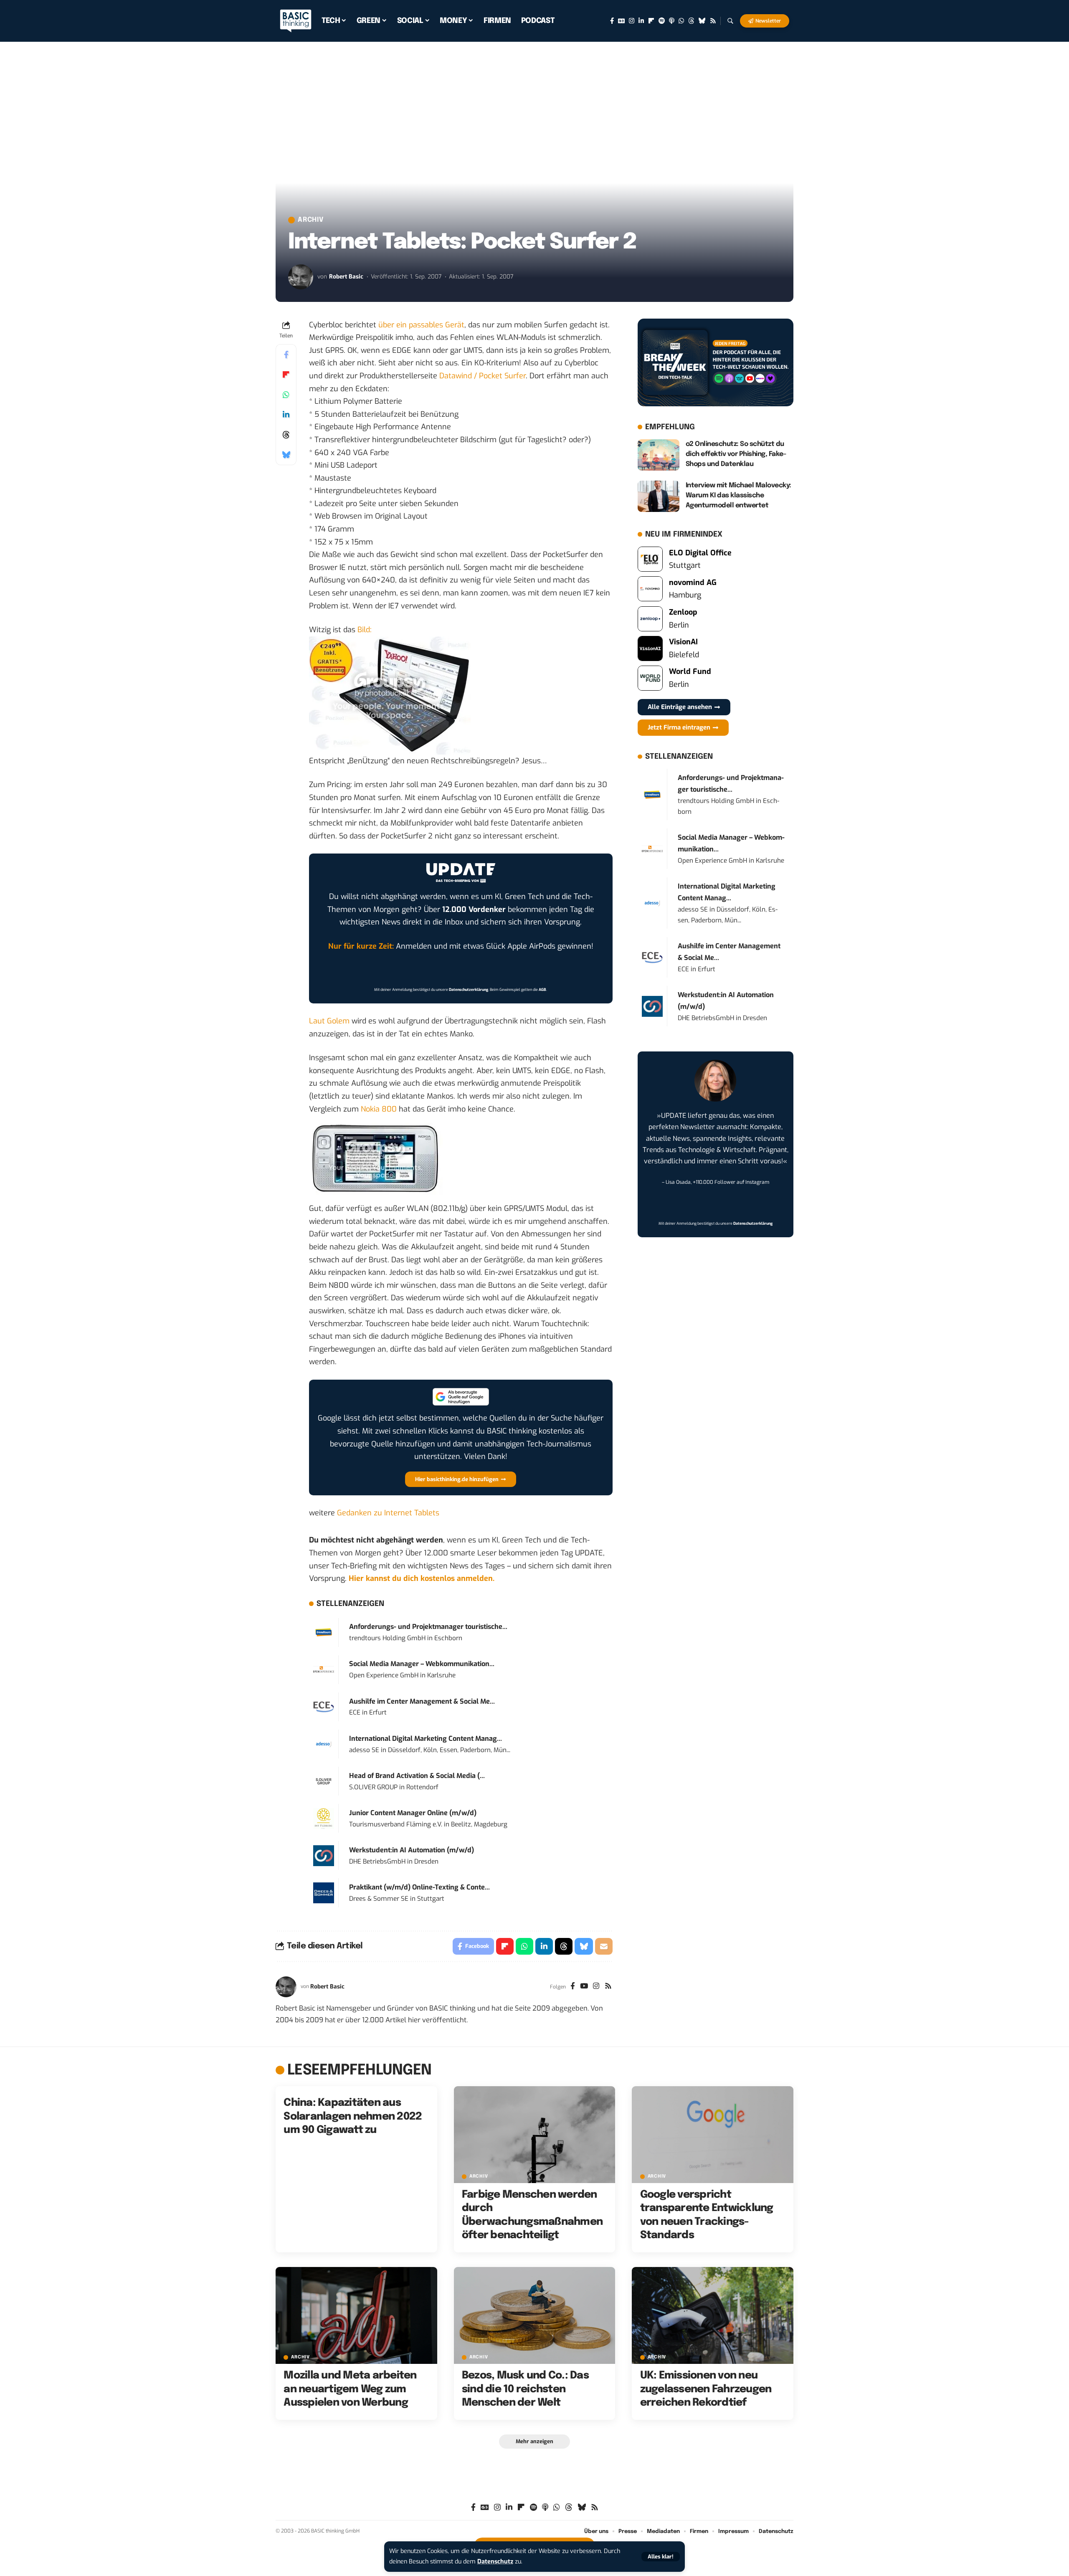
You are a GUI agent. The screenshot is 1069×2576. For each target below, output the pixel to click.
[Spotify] (662, 21)
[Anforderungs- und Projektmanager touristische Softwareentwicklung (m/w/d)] (324, 1632)
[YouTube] (584, 1987)
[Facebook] (612, 21)
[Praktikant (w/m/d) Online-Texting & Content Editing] (324, 1892)
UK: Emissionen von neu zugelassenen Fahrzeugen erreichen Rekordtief (706, 2389)
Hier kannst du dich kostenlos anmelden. (422, 1578)
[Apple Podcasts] (672, 21)
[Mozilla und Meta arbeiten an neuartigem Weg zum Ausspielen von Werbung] (356, 2315)
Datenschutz (495, 2562)
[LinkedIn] (641, 21)
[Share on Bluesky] (286, 455)
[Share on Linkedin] (286, 415)
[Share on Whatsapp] (286, 395)
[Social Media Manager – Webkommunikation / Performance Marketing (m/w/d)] (324, 1669)
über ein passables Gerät (421, 325)
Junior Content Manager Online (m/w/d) (413, 1813)
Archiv (311, 220)
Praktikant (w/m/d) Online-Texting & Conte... (419, 1887)
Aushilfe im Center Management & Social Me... (422, 1701)
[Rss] (713, 21)
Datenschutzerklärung (469, 990)
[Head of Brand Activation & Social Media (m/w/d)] (324, 1781)
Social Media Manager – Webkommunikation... (422, 1664)
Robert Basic (346, 277)
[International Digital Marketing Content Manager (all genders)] (324, 1744)
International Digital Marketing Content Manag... (426, 1739)
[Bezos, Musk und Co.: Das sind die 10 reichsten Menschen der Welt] (535, 2315)
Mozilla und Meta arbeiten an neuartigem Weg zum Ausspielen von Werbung (350, 2389)
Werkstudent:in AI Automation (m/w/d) (412, 1850)
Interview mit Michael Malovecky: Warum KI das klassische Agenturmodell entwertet (738, 495)
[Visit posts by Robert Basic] (301, 277)
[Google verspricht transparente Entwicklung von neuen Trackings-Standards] (713, 2135)
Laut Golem (329, 1021)
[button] (661, 2557)
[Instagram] (632, 21)
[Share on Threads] (286, 435)
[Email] (604, 1946)
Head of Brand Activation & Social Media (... (417, 1776)
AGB (542, 990)
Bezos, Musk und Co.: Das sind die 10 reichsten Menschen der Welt (525, 2389)
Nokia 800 (379, 1109)
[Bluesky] (702, 21)
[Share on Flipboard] (286, 375)
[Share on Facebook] (286, 355)
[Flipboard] (651, 21)
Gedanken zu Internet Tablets (388, 1513)
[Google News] (621, 21)
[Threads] (691, 21)
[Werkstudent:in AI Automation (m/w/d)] (324, 1855)
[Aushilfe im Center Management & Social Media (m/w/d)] (324, 1707)
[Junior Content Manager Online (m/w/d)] (324, 1818)
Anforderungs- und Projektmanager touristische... (428, 1627)
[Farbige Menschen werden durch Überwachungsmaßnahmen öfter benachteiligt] (535, 2135)
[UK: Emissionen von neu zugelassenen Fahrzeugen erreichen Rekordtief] (713, 2315)
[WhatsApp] (681, 21)
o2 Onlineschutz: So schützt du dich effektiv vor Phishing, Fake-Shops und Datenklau (736, 454)
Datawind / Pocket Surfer (483, 376)
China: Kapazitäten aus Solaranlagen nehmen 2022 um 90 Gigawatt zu (353, 2116)
